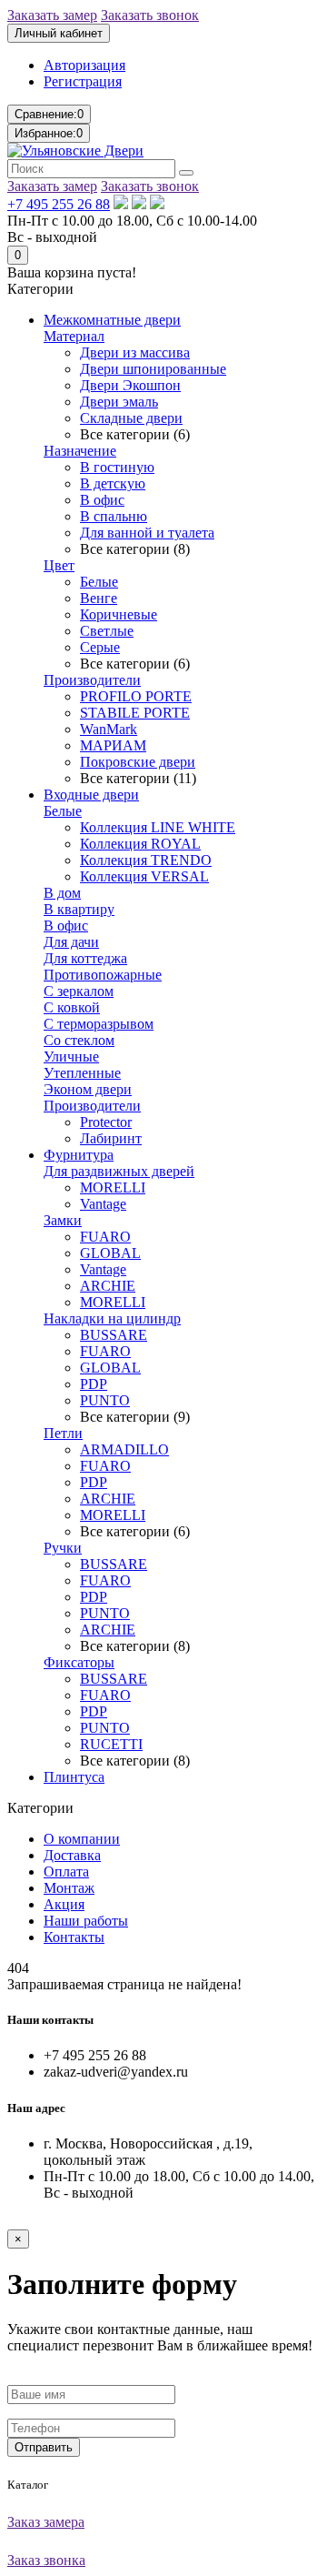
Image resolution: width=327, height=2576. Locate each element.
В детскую (113, 483)
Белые (99, 582)
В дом (62, 893)
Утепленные (82, 1073)
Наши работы (86, 1921)
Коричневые (119, 614)
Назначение (80, 451)
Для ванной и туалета (147, 533)
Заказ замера (46, 2522)
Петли (63, 1433)
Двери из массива (135, 352)
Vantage (103, 1204)
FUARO (105, 1237)
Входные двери (91, 795)
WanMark (109, 729)
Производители (92, 680)
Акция (64, 1904)
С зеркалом (79, 991)
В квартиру (79, 909)
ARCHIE (108, 1286)
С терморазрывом (99, 1024)
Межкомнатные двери (112, 320)
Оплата (66, 1872)
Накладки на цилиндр (112, 1318)
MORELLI (113, 1187)
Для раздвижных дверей (119, 1171)
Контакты (74, 1937)
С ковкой (72, 1007)
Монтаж (69, 1888)
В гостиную (117, 467)
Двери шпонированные (153, 369)
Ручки (63, 1548)
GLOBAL (110, 1253)
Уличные (71, 1057)
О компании (82, 1839)
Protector (106, 1122)
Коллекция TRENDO (146, 860)
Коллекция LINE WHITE (158, 827)
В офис (102, 500)
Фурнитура (79, 1155)
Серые (100, 647)
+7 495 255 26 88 (59, 204)
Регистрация (83, 81)
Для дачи (71, 942)
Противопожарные (103, 975)
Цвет (59, 565)
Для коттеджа (85, 958)
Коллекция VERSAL (144, 876)
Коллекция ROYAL (140, 844)
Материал (74, 336)
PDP (94, 1384)
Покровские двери (138, 762)
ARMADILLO (124, 1449)
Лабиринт (111, 1138)
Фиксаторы (79, 1662)
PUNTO (105, 1400)
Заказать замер (52, 15)
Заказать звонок (150, 15)
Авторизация (84, 65)
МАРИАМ (113, 745)
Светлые (107, 631)
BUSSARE (114, 1335)
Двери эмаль (119, 402)
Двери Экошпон (130, 385)
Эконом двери (88, 1089)
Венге (99, 598)
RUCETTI (111, 1744)
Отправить (44, 2447)
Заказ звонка (46, 2560)
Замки (63, 1220)
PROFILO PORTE (136, 696)
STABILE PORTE (135, 713)
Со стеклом (79, 1040)
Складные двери (131, 418)
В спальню (114, 516)
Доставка (72, 1855)
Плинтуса (74, 1777)
